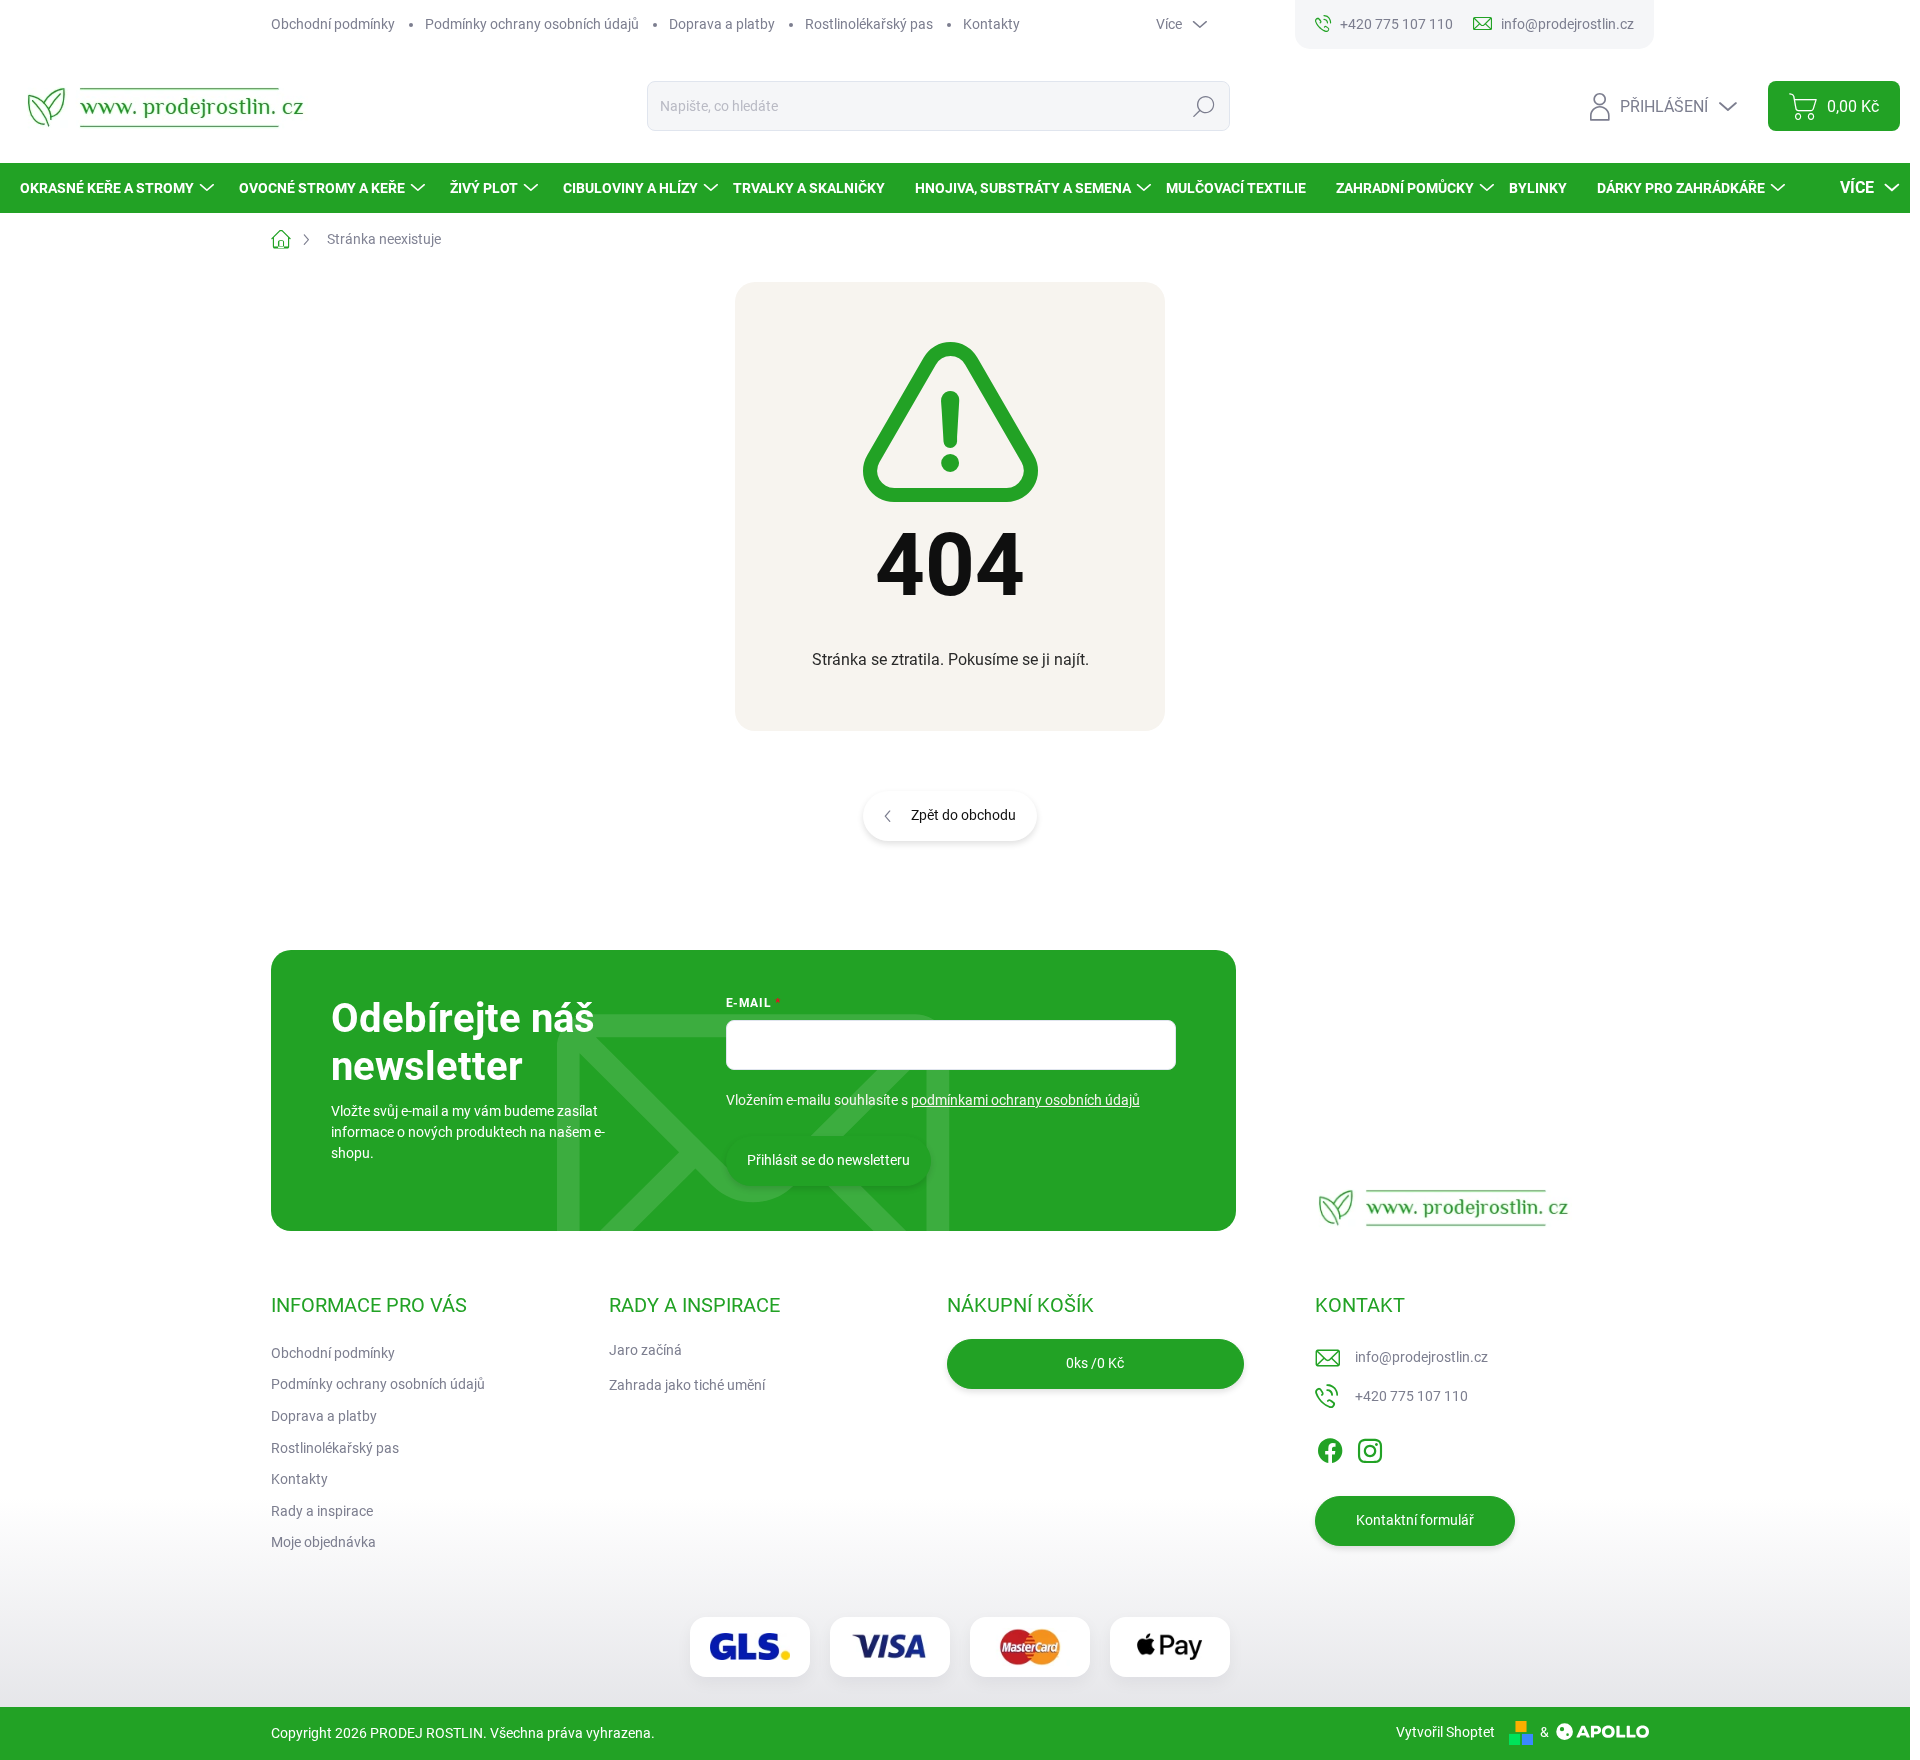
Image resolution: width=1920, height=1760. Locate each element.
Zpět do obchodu (963, 815)
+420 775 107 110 (1411, 1396)
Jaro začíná (645, 1350)
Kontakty (991, 24)
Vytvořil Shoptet (1445, 1732)
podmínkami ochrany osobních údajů (1025, 1100)
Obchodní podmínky (333, 24)
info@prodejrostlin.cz (1421, 1357)
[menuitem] (119, 188)
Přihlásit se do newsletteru (828, 1160)
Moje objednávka (323, 1542)
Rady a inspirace (322, 1511)
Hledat (1204, 106)
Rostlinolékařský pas (869, 24)
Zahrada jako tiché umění (687, 1385)
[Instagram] (1370, 1447)
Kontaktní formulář (1415, 1520)
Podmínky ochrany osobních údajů (532, 24)
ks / (1095, 1363)
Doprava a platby (722, 24)
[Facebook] (1330, 1447)
